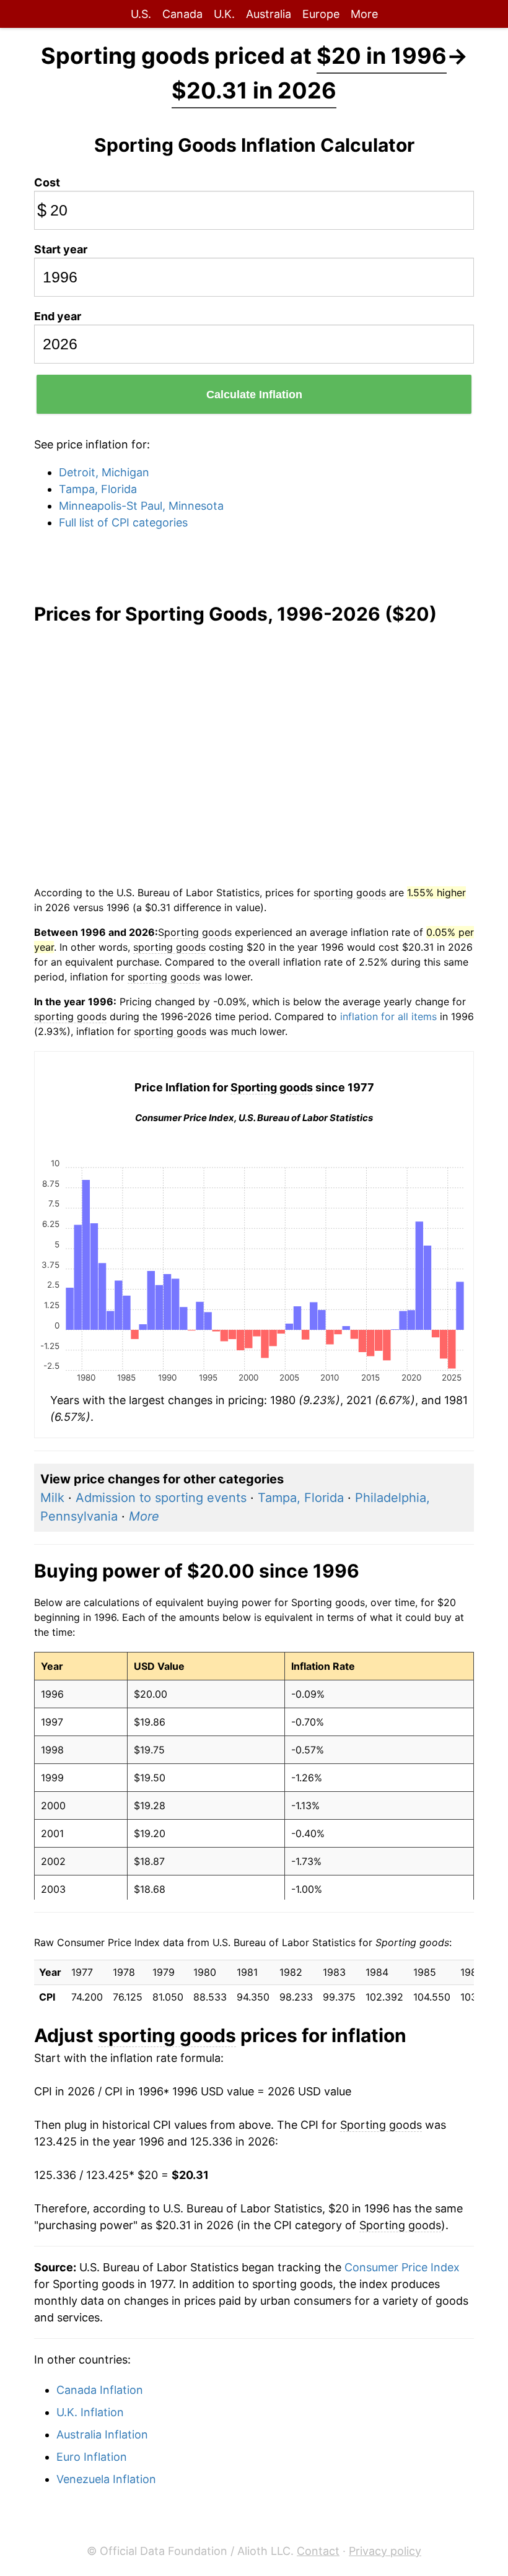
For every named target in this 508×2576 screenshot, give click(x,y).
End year (58, 316)
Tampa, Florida (98, 489)
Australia (269, 14)
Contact (318, 2551)
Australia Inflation (102, 2434)
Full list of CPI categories (123, 522)
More (364, 14)
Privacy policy (385, 2551)
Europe (321, 14)
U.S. (141, 14)
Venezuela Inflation (106, 2479)
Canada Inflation (100, 2390)
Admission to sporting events (161, 1498)
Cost (47, 182)
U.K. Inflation (90, 2412)
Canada (182, 14)
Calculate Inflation (254, 395)
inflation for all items (388, 1016)
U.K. (224, 14)
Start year (61, 249)
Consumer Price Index (402, 2267)
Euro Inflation (92, 2457)
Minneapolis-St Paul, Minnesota (141, 506)
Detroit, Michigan (104, 472)
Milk (52, 1498)
